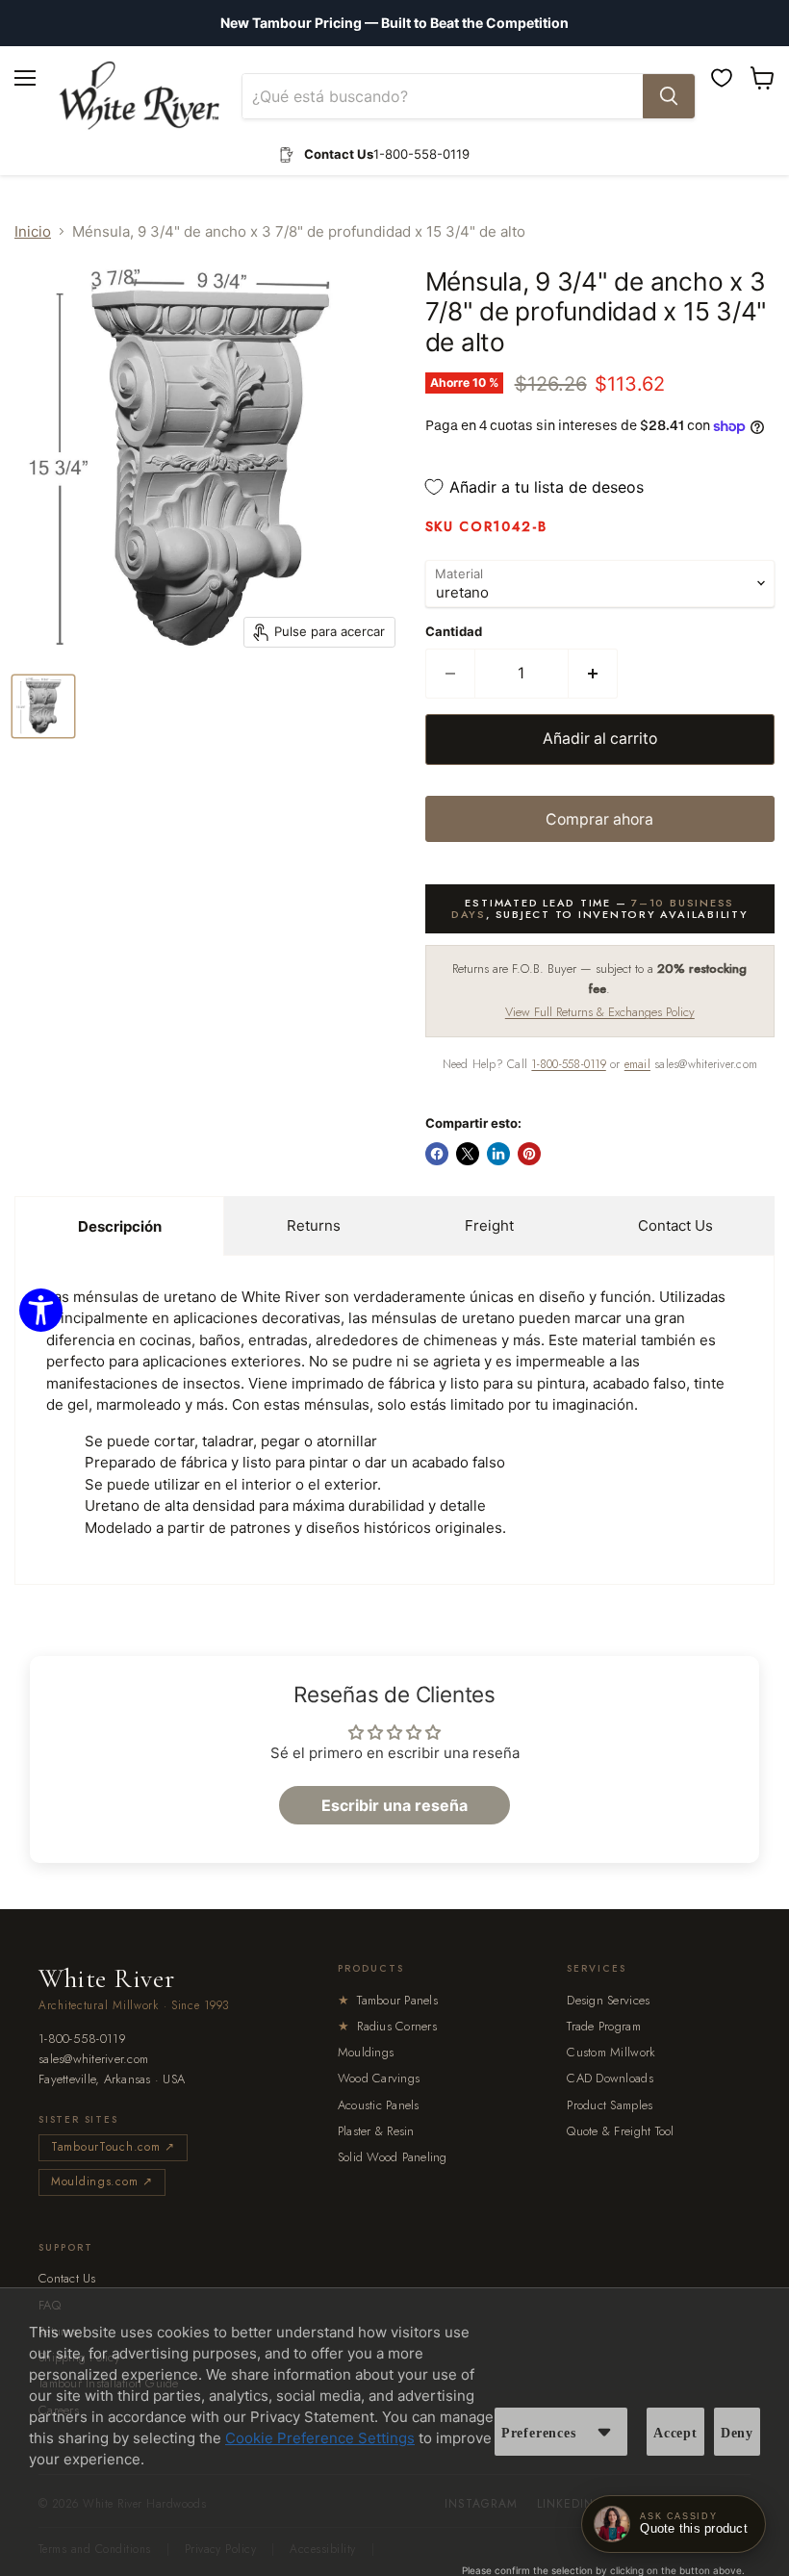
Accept (675, 2433)
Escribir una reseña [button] (394, 1805)
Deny (737, 2433)
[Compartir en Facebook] (437, 1154)
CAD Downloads (610, 2078)
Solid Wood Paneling (393, 2157)
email (637, 1064)
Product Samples (610, 2105)
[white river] (139, 96)
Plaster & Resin (376, 2131)
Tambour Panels (388, 2000)
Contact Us (675, 1225)
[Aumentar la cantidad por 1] (593, 674)
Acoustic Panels (379, 2105)
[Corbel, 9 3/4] (43, 706)
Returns (314, 1225)
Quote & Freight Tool (620, 2131)
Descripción (120, 1226)
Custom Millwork (611, 2052)
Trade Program (603, 2026)
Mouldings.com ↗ (102, 2181)
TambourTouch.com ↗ (113, 2147)
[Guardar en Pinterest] (529, 1154)
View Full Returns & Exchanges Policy (600, 1012)
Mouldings (366, 2052)
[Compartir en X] (468, 1154)
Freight (489, 1225)
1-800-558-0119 (568, 1064)
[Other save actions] (604, 2432)
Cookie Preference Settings (320, 2438)
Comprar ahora (599, 819)
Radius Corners (387, 2026)
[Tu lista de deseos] (722, 78)
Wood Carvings (379, 2078)
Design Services (608, 2000)
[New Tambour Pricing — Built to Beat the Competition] (394, 23)
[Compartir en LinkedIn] (498, 1154)
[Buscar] (669, 96)
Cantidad (454, 632)
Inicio (33, 231)
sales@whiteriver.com (93, 2060)
